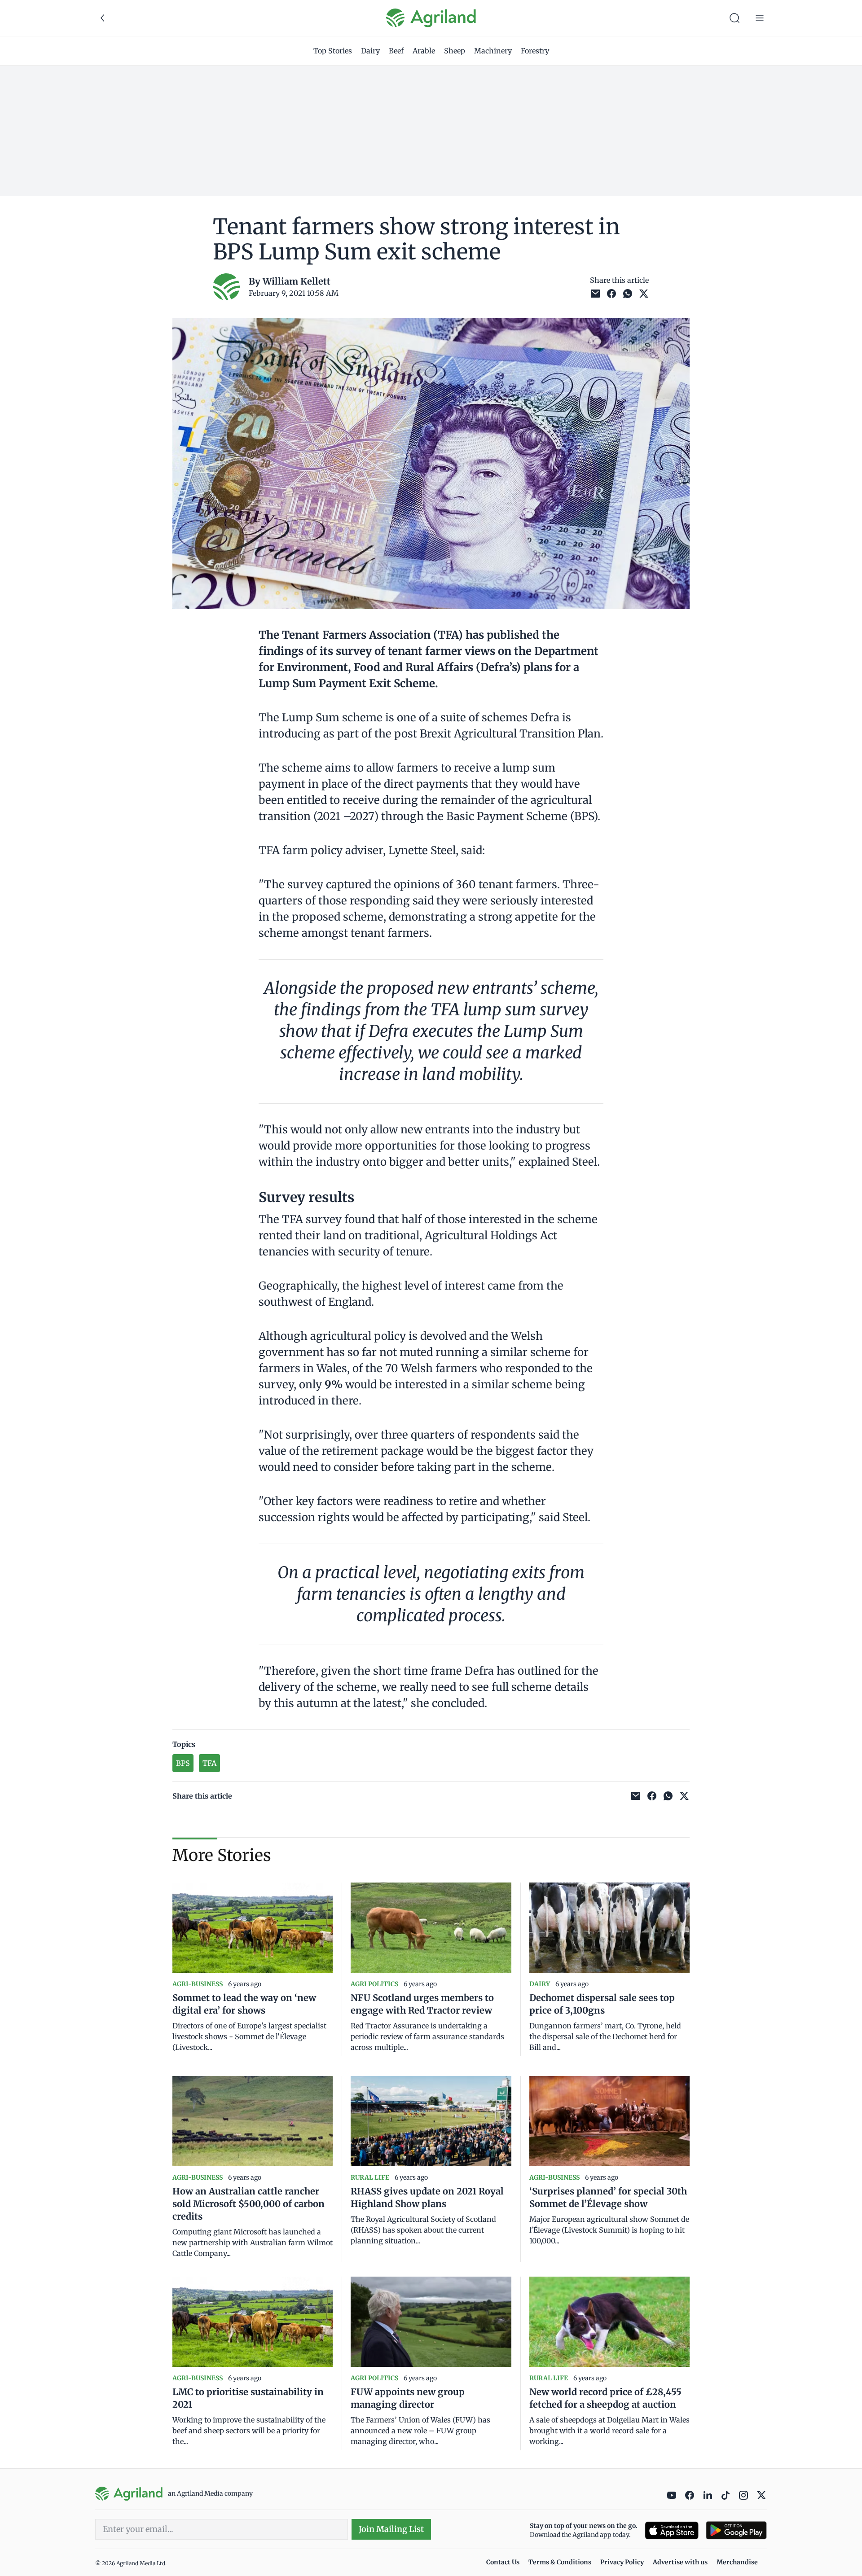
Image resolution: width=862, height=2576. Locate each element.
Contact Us (503, 2562)
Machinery (493, 51)
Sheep (455, 51)
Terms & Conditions (560, 2562)
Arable (424, 51)
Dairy (370, 51)
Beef (396, 51)
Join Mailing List (391, 2529)
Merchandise (737, 2562)
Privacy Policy (622, 2562)
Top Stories (333, 51)
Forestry (535, 51)
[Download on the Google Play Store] (736, 2530)
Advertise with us (680, 2562)
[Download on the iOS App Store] (672, 2530)
